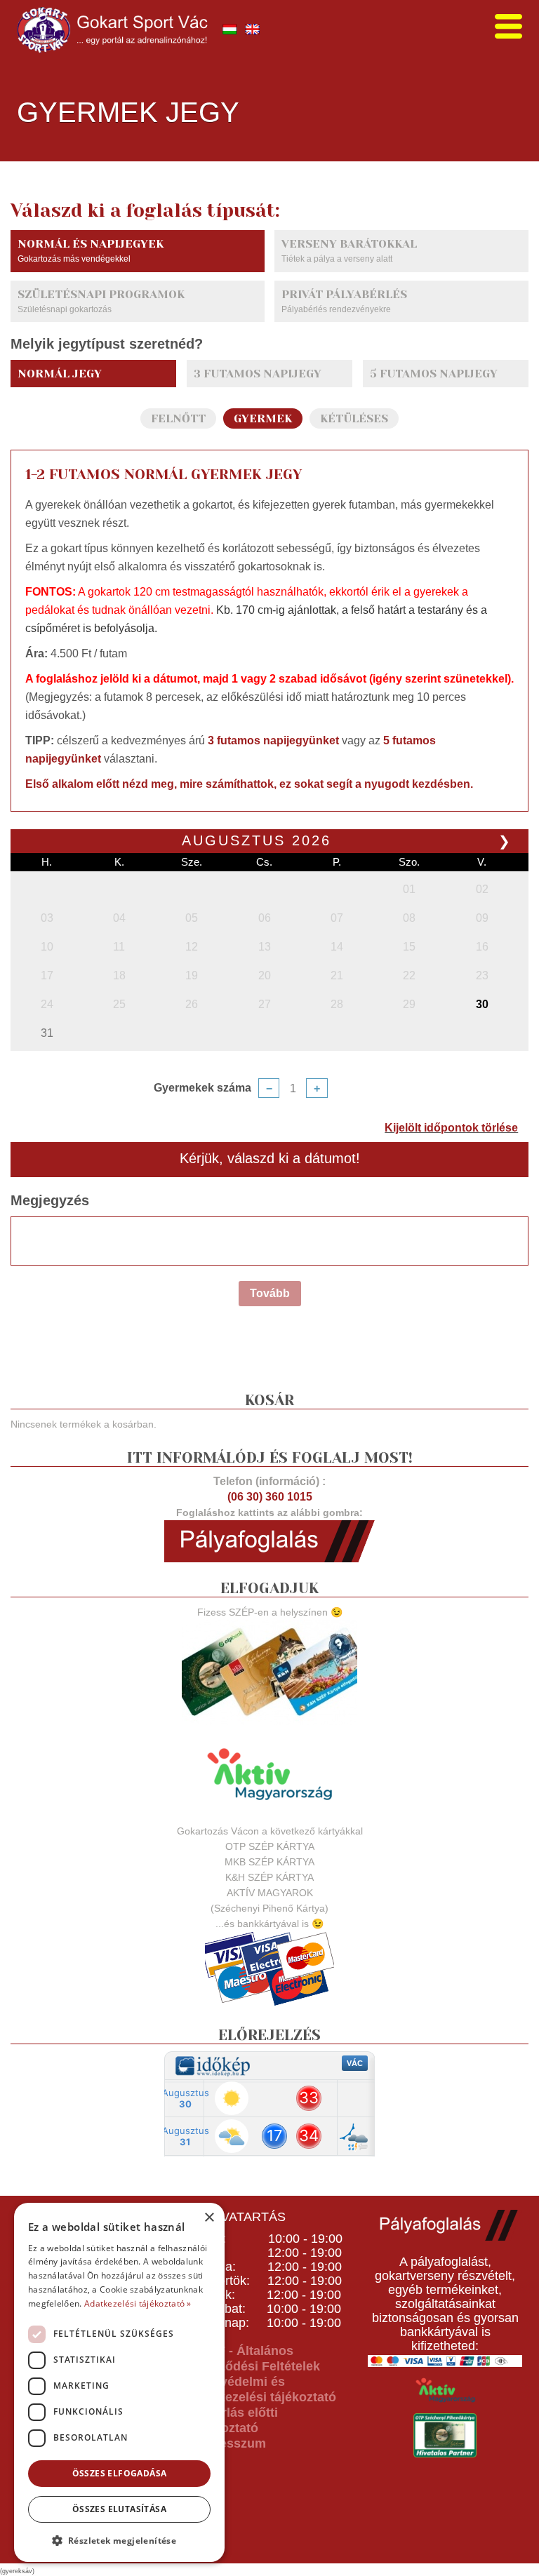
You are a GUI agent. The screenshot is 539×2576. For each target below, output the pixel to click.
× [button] (209, 2218)
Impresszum (229, 2443)
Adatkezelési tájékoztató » (138, 2303)
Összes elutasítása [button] (119, 2509)
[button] (119, 2540)
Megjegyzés (50, 1200)
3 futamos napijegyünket (273, 740)
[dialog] (119, 2382)
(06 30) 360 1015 (270, 1497)
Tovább (270, 1293)
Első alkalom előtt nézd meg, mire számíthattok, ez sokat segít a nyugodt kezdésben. (249, 784)
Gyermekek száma (202, 1088)
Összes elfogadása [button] (120, 2473)
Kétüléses (354, 418)
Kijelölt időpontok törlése (451, 1128)
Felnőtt (178, 418)
